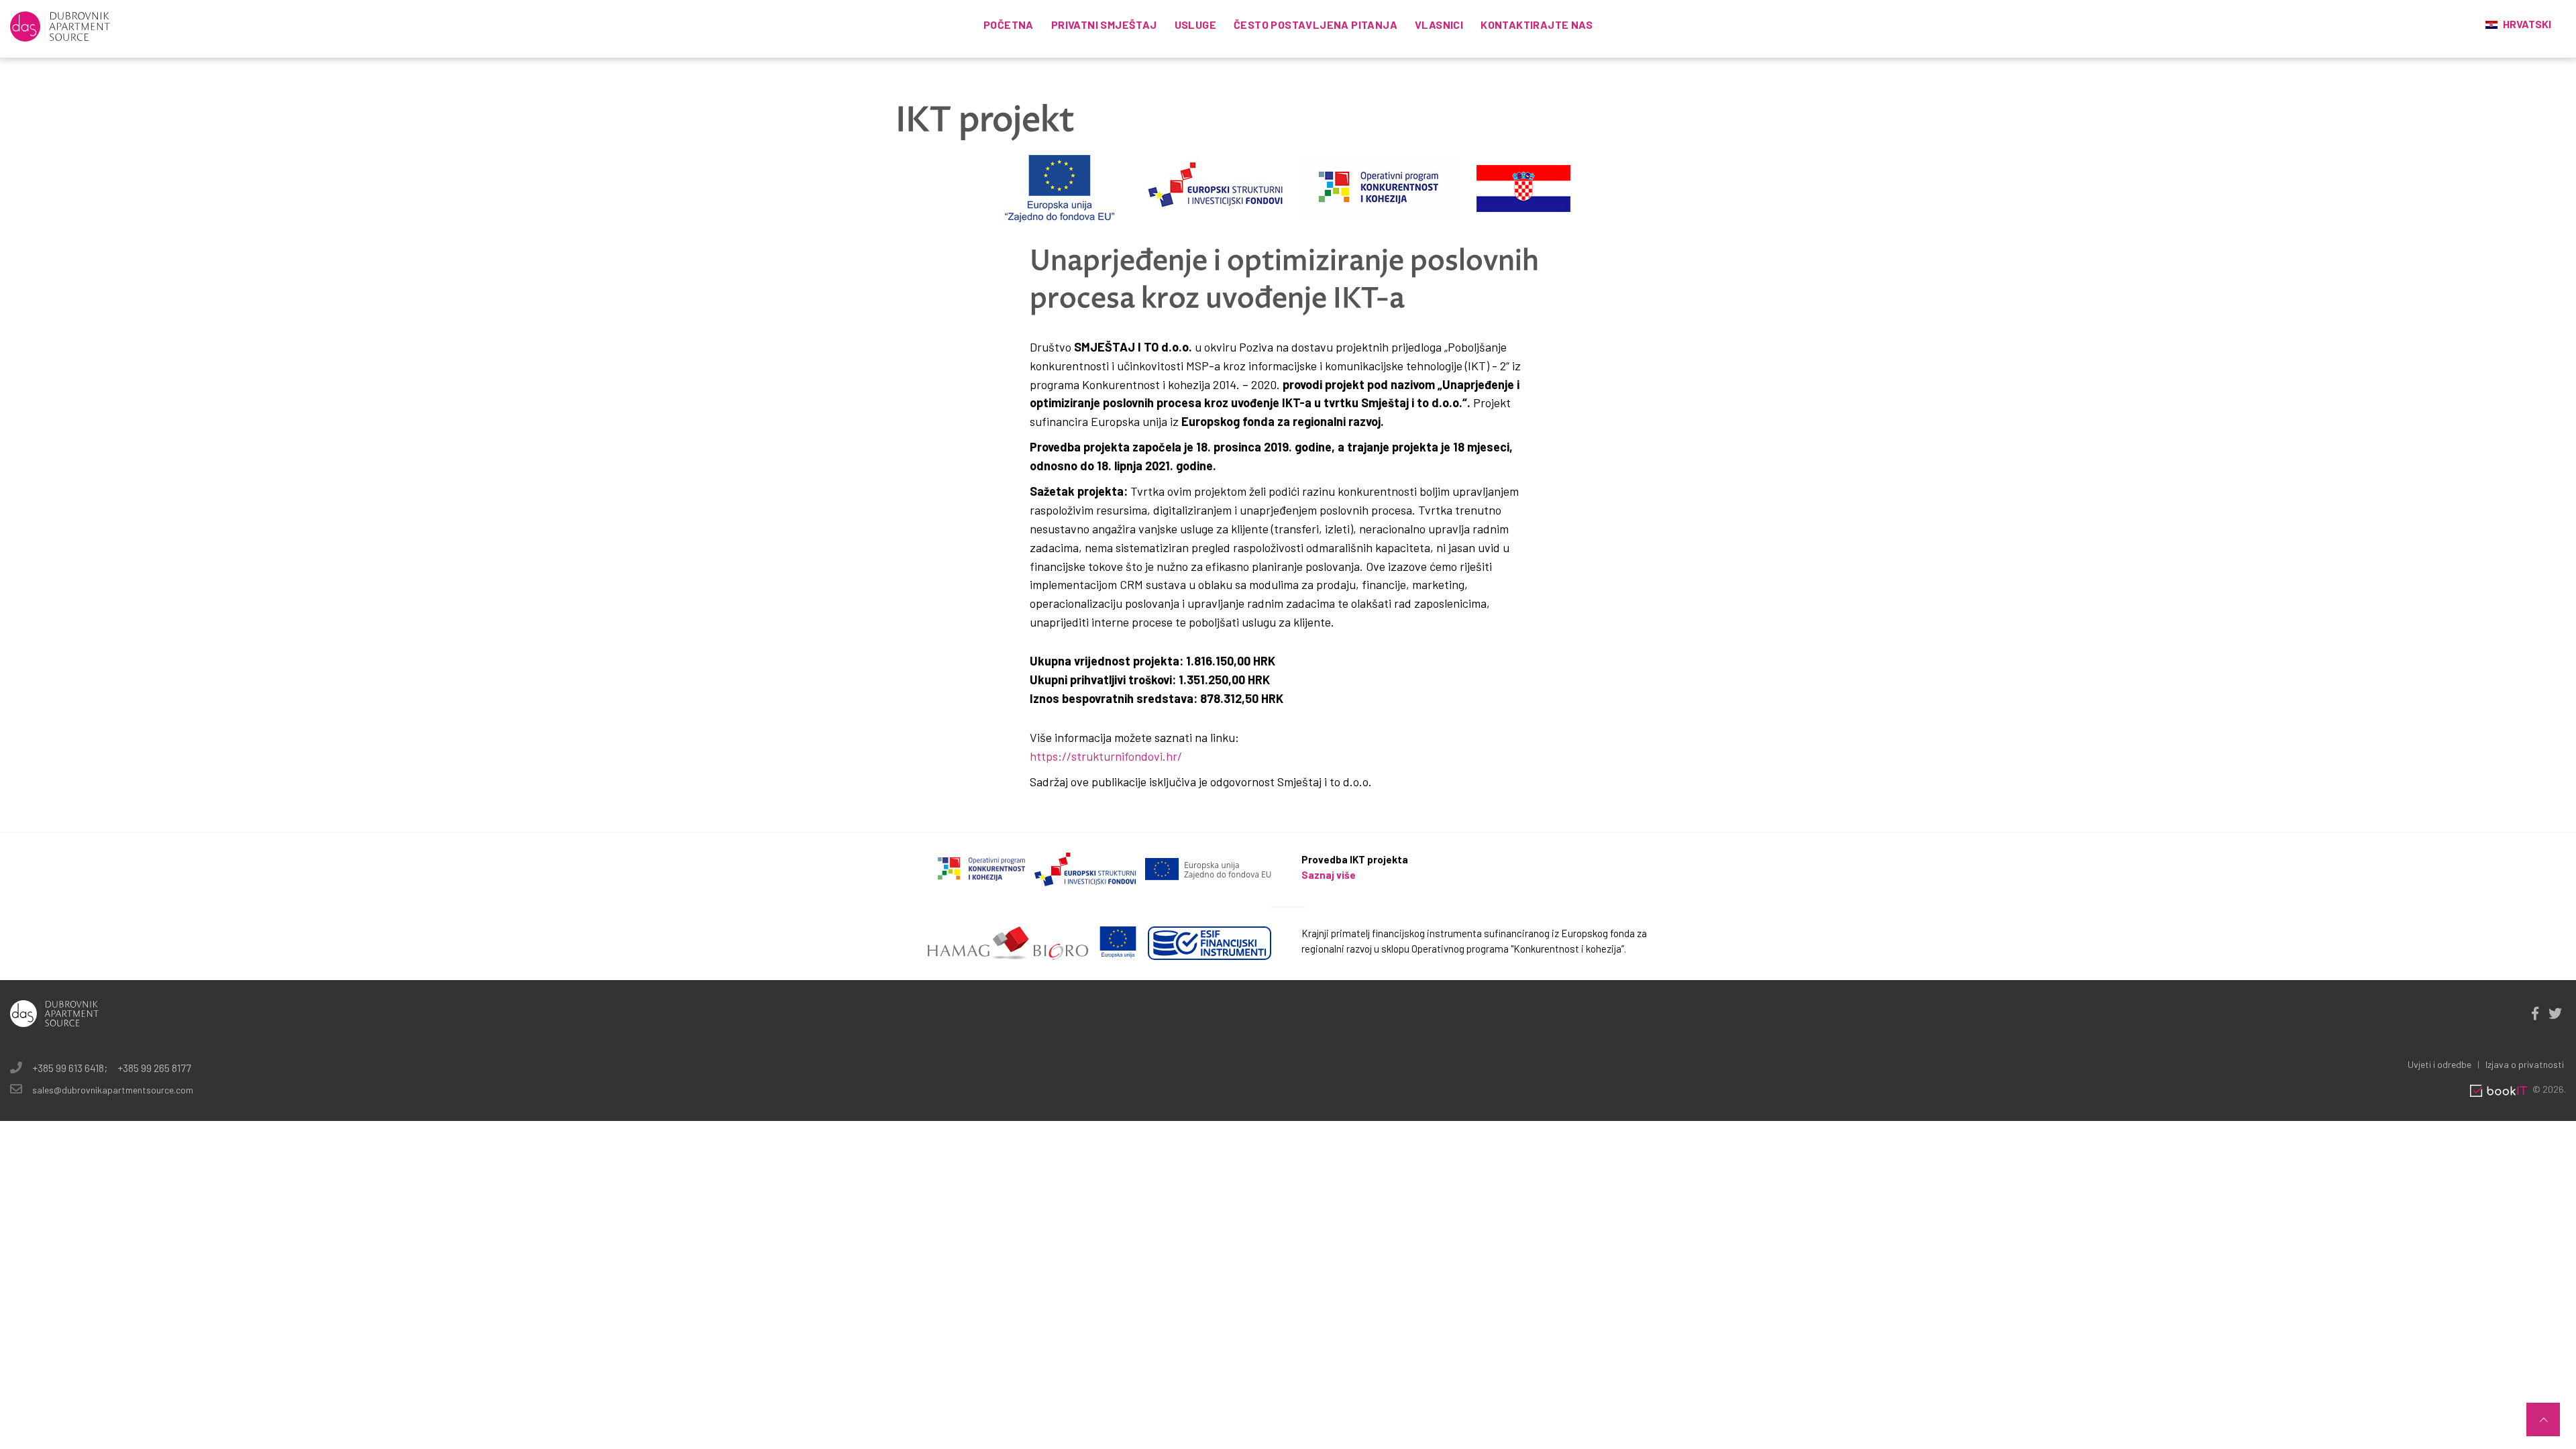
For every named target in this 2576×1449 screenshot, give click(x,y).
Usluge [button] (1195, 24)
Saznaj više (1329, 875)
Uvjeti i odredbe (2439, 1064)
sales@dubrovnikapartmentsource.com (113, 1090)
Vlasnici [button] (1439, 24)
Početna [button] (1009, 24)
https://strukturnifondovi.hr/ (1106, 756)
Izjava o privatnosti (2525, 1064)
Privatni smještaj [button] (1104, 24)
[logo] (60, 25)
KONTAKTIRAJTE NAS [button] (1537, 24)
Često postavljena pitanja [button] (1316, 24)
